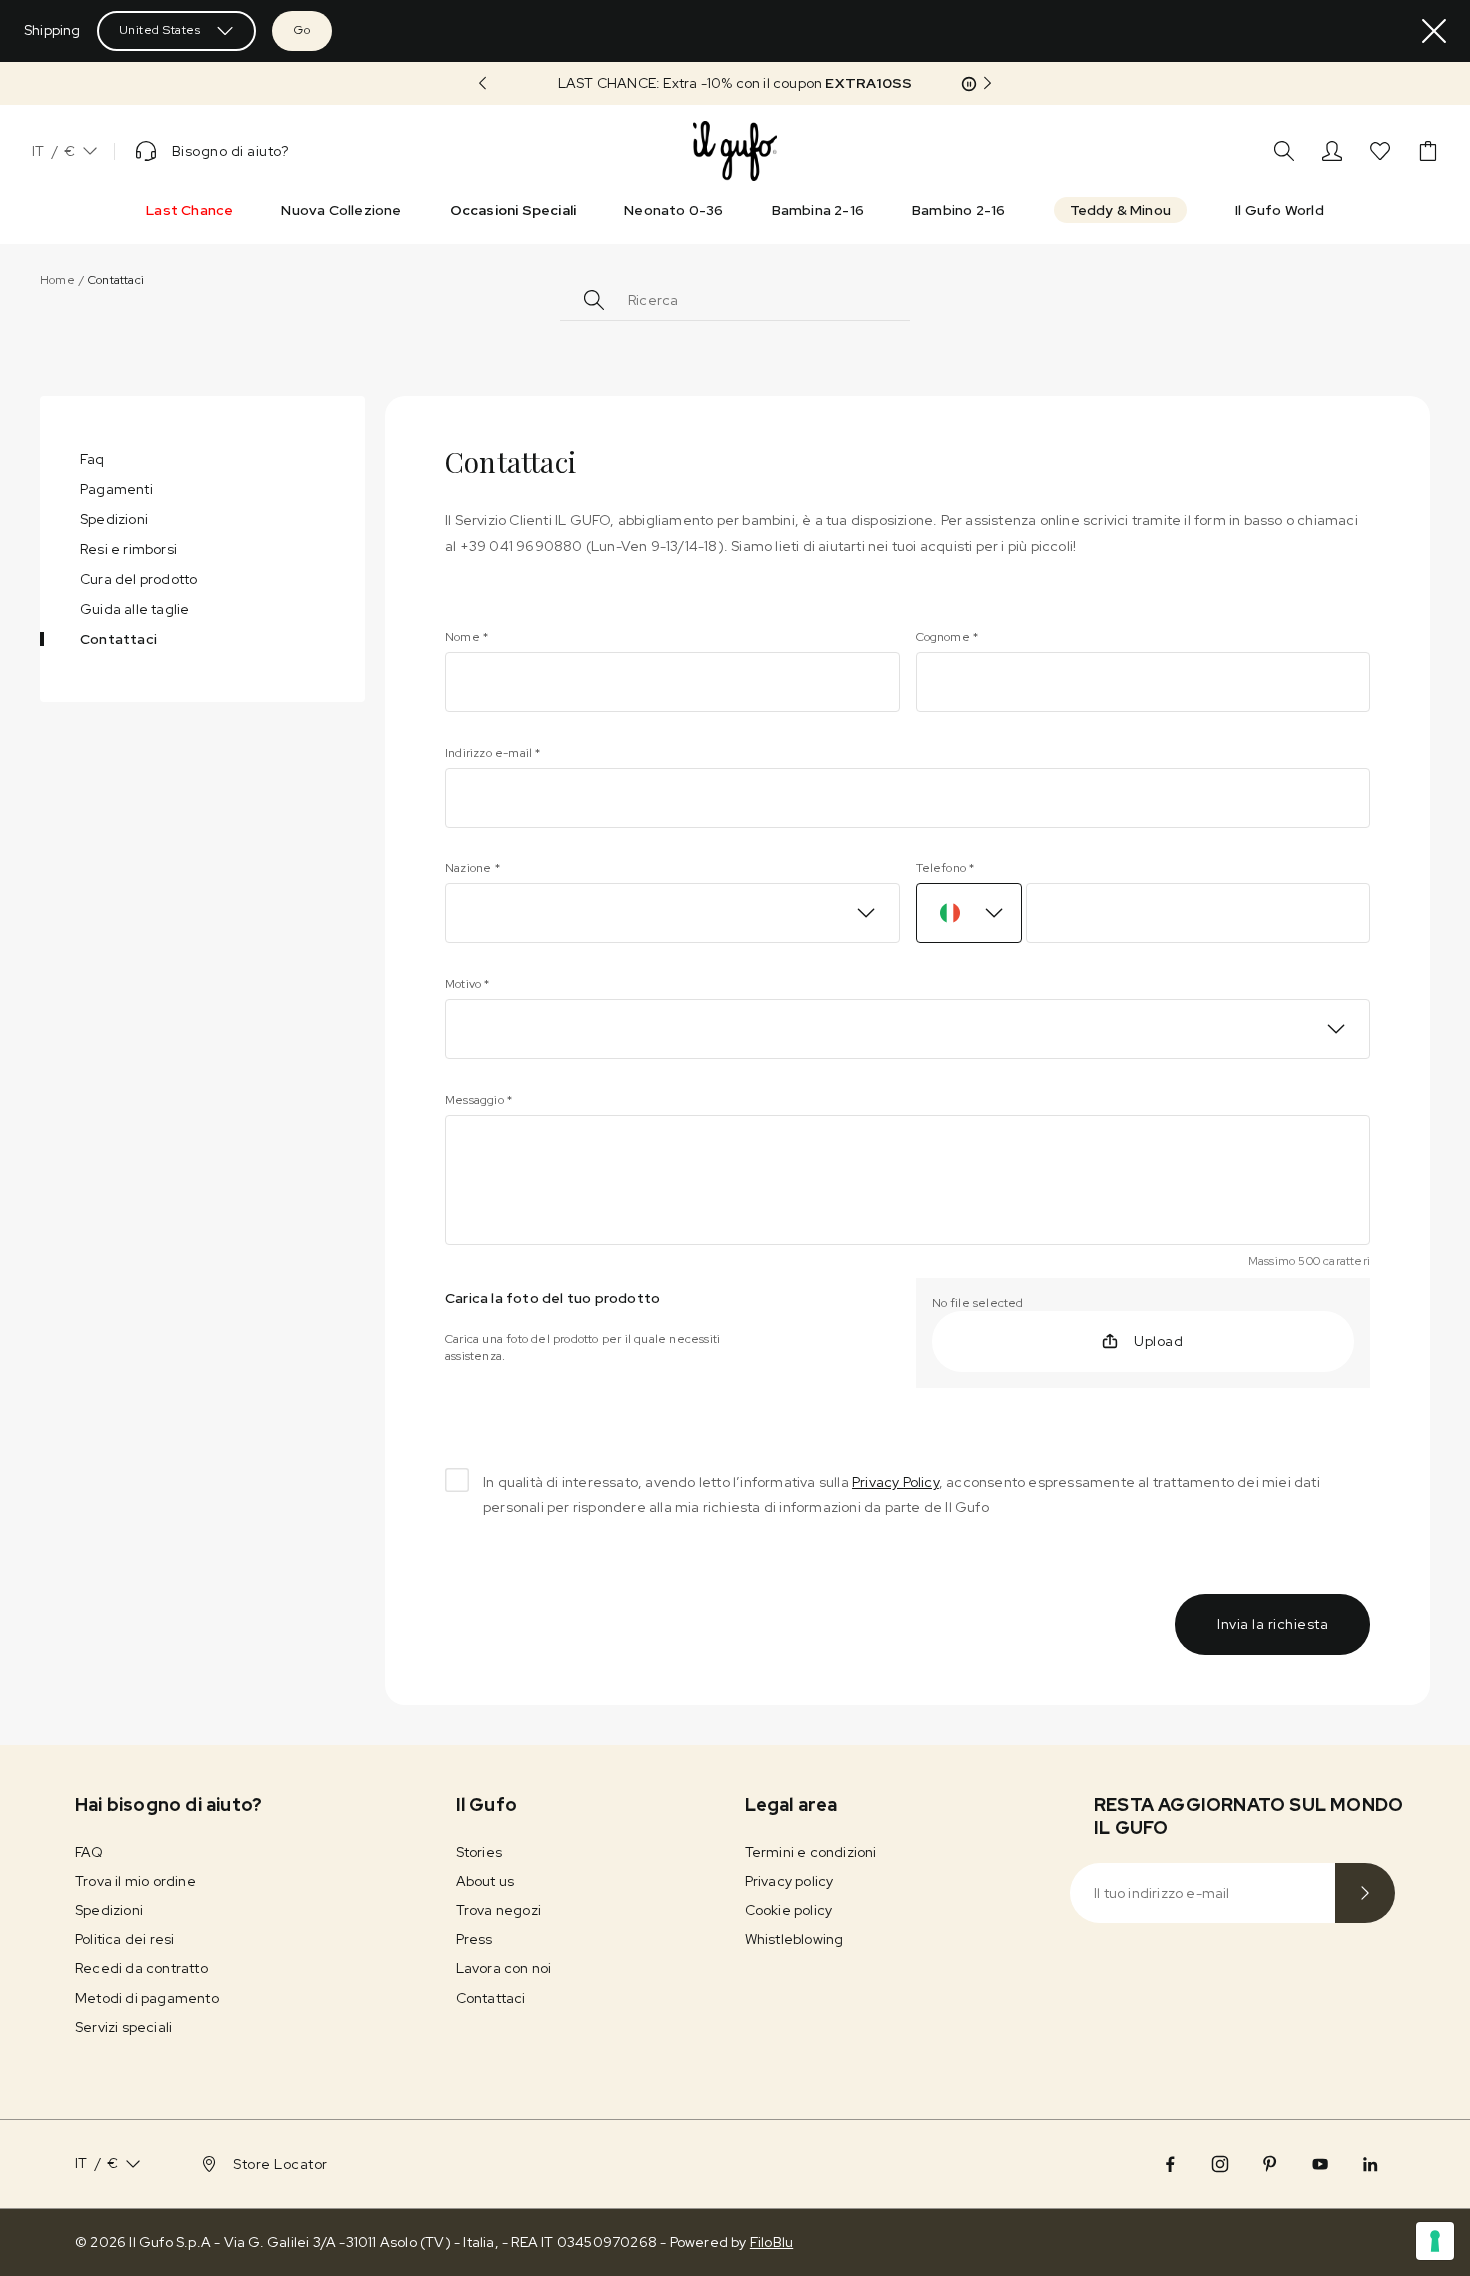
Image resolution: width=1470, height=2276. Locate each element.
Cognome (947, 637)
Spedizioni (114, 519)
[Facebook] (1170, 2164)
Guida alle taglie (134, 609)
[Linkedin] (1370, 2164)
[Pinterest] (1270, 2164)
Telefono (945, 868)
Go (302, 30)
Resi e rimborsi (128, 549)
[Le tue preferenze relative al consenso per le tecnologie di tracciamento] (1435, 2241)
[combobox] (745, 300)
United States (160, 30)
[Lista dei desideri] (1380, 151)
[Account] (1332, 151)
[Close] (1434, 31)
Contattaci (118, 639)
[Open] (886, 297)
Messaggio (478, 1100)
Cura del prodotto (138, 579)
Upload (1158, 1341)
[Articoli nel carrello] (1428, 151)
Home (57, 280)
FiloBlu (771, 2242)
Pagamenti (116, 489)
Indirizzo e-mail (493, 753)
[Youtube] (1320, 2164)
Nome (466, 637)
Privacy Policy (895, 1482)
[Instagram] (1220, 2164)
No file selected (978, 1303)
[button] (735, 83)
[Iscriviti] (1365, 1893)
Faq (92, 459)
